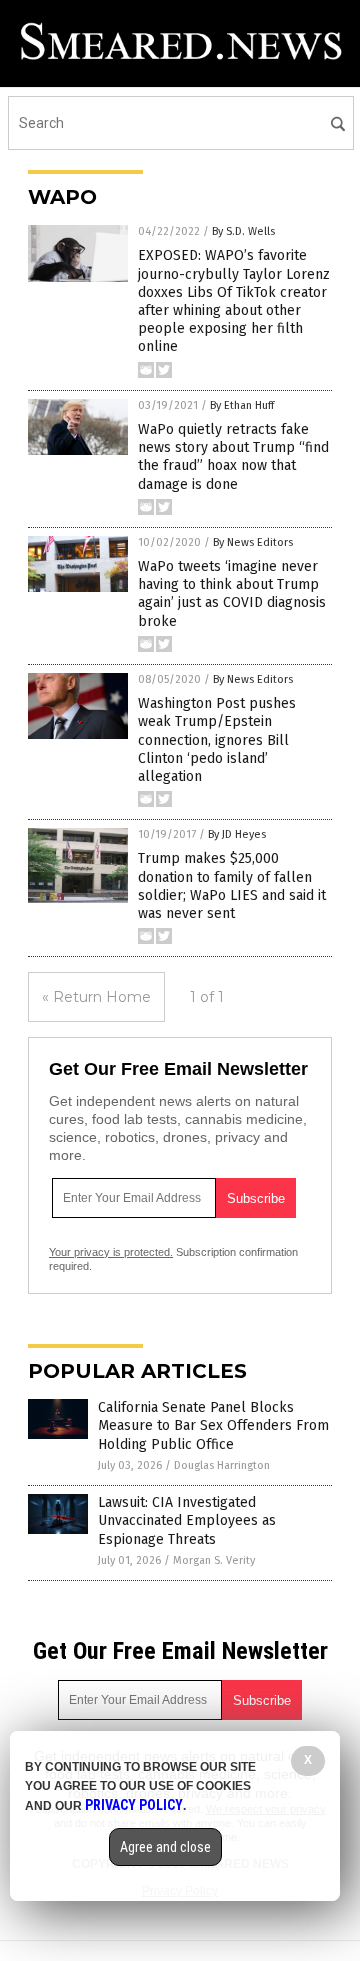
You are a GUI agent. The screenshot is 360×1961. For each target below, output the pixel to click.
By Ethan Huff (242, 405)
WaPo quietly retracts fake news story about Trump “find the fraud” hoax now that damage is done (233, 457)
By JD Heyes (237, 834)
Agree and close (165, 1847)
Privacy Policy (134, 1805)
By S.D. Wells (243, 231)
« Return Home (96, 997)
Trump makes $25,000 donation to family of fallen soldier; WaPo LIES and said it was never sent (232, 886)
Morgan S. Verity (214, 1560)
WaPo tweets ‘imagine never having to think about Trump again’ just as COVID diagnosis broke (232, 594)
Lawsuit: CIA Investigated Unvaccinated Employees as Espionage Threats (187, 1520)
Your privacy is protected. (111, 1252)
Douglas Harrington (222, 1465)
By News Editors (253, 542)
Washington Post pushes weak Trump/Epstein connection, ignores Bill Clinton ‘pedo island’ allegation (217, 740)
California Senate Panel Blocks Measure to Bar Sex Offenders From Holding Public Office (213, 1425)
